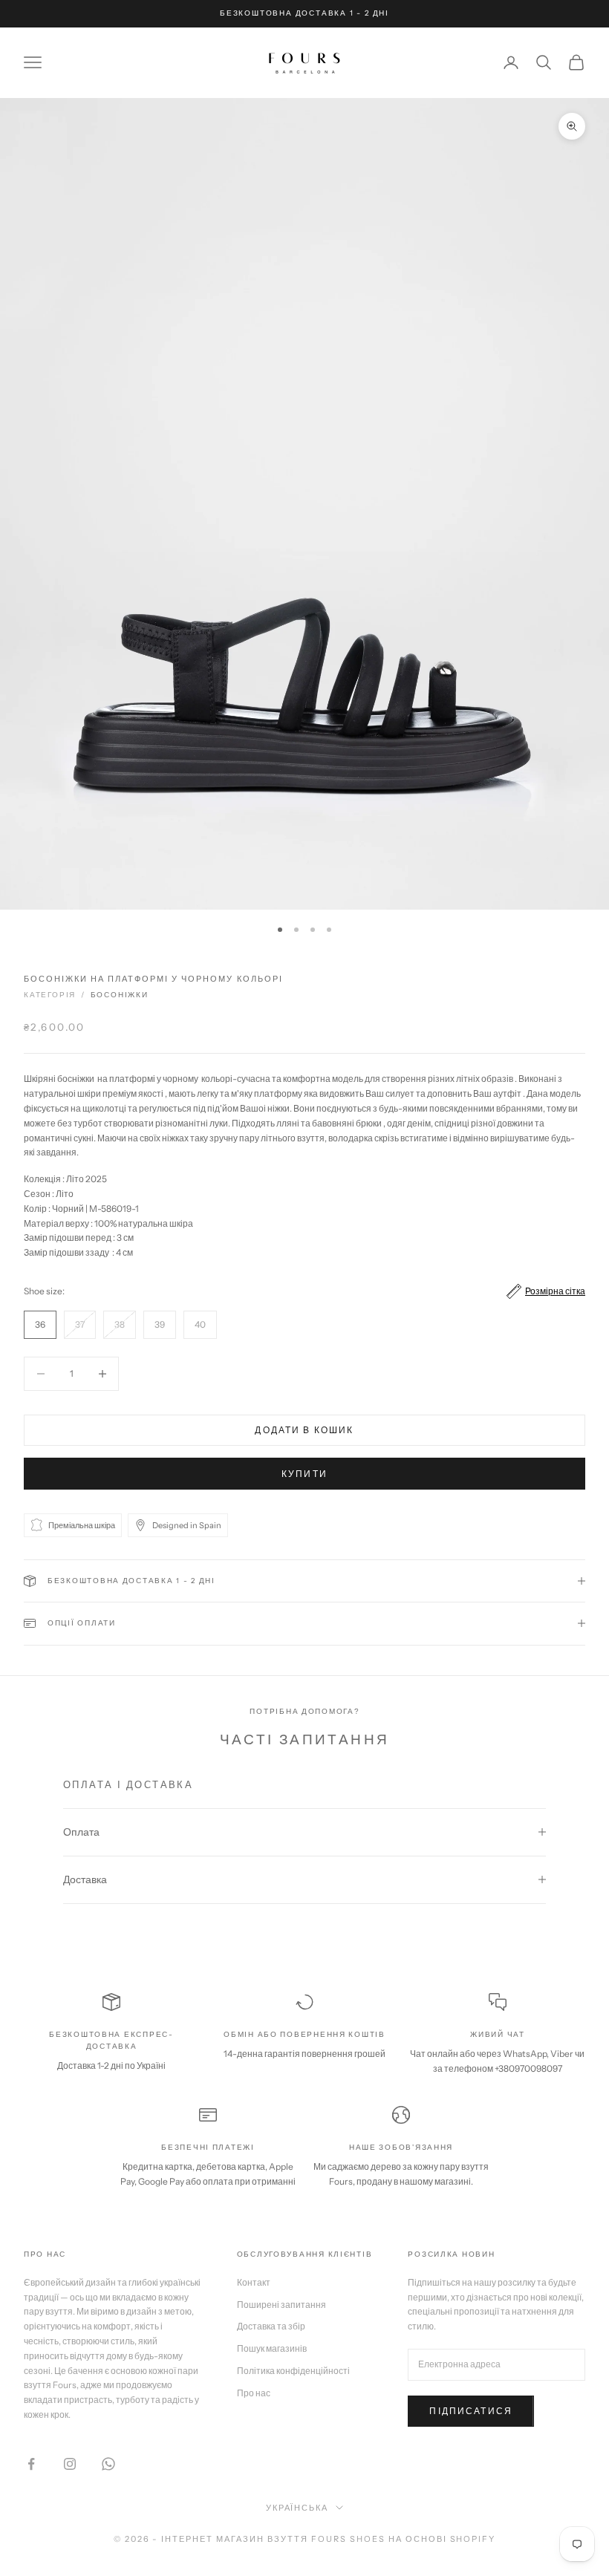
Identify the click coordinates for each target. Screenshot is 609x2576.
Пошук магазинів (272, 2348)
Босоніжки (120, 995)
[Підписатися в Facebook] (31, 2464)
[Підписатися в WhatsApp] (108, 2464)
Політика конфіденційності (293, 2371)
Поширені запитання (281, 2305)
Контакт (254, 2282)
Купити (304, 1474)
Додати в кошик (304, 1430)
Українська (297, 2508)
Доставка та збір (271, 2326)
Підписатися (471, 2411)
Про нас (254, 2393)
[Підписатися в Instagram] (70, 2464)
